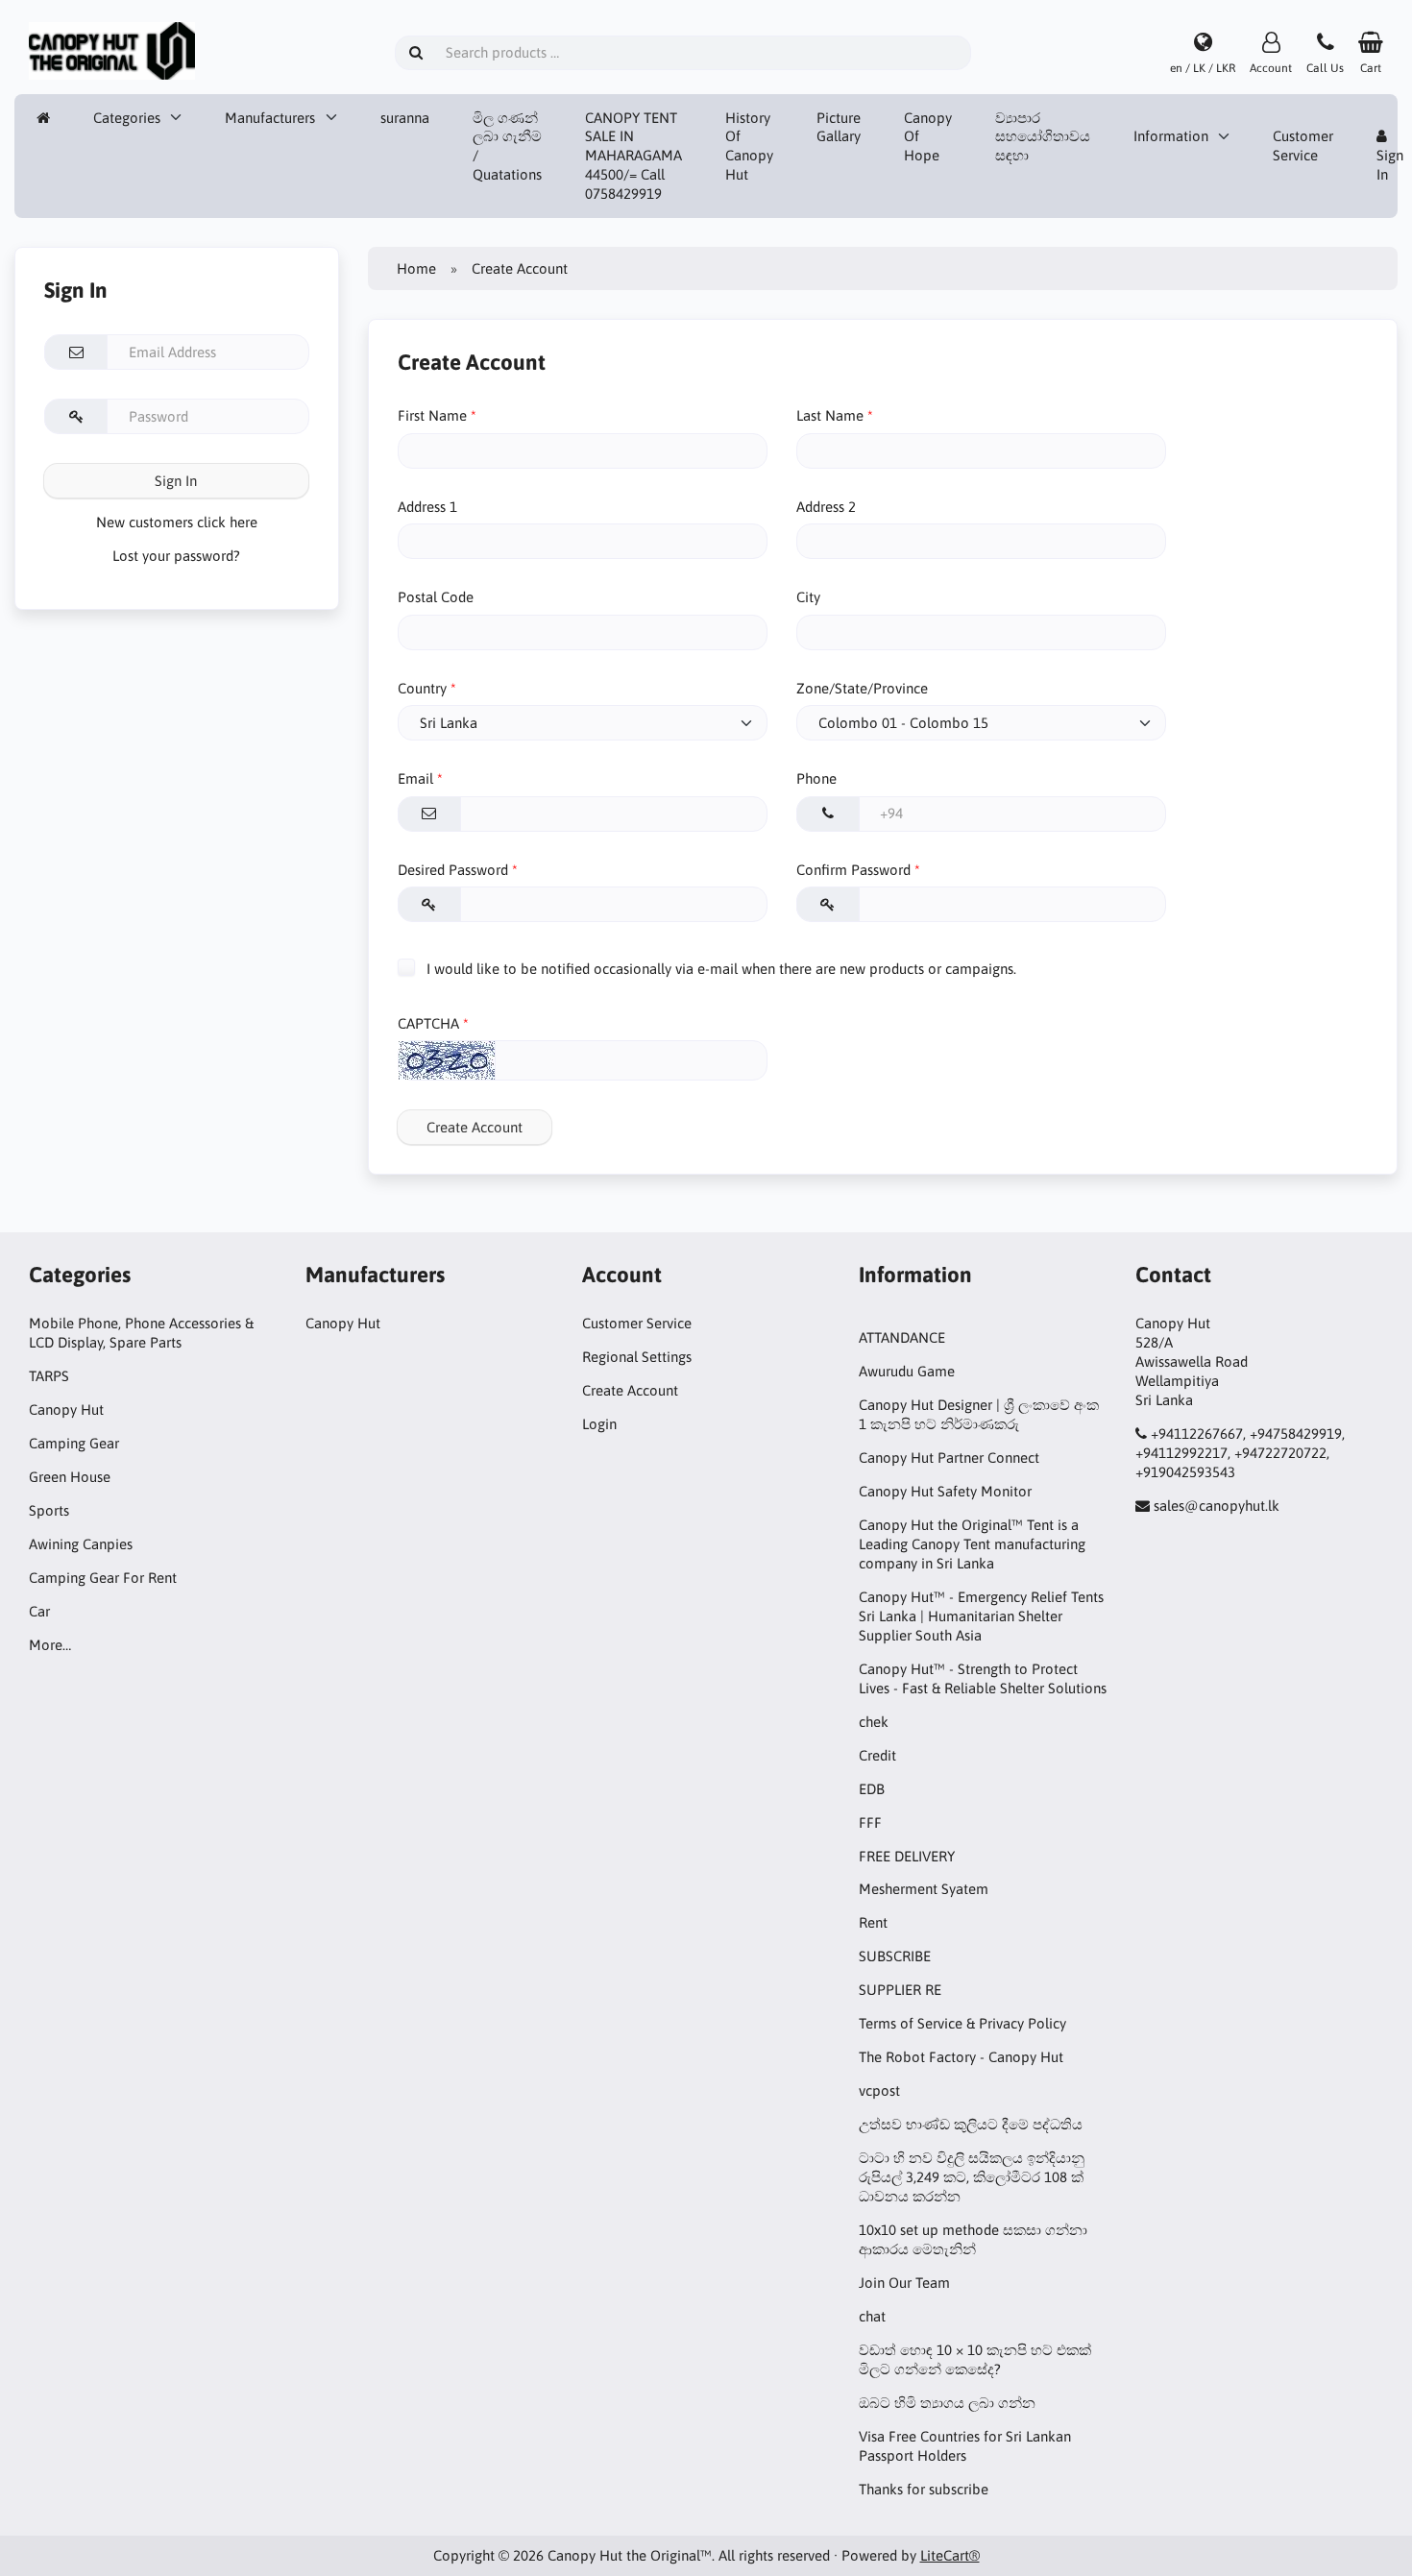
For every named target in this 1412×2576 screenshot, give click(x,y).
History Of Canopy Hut (749, 146)
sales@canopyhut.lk (1217, 1506)
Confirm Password (853, 870)
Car (39, 1611)
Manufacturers (270, 118)
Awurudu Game (907, 1371)
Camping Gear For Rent (103, 1578)
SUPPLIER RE (900, 1990)
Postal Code (436, 597)
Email (415, 778)
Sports (49, 1510)
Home (416, 268)
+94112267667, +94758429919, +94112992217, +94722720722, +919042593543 (1240, 1453)
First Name (432, 415)
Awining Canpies (81, 1544)
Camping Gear (74, 1443)
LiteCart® (950, 2555)
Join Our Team (904, 2283)
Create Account (475, 1127)
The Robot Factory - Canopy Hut (961, 2057)
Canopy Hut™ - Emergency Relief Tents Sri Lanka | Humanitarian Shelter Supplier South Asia (981, 1616)
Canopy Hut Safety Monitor (945, 1491)
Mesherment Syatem (924, 1889)
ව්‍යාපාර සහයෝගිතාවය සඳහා (1043, 137)
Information (1171, 136)
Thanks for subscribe (924, 2489)
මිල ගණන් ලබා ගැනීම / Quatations (507, 146)
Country (422, 688)
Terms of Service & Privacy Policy (962, 2023)
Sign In (176, 481)
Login (599, 1424)
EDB (872, 1789)
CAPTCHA (428, 1023)
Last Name (830, 415)
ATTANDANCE (902, 1337)
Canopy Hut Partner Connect (949, 1458)
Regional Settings (637, 1357)
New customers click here (177, 522)
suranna (405, 118)
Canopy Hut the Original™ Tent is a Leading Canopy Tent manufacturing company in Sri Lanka (972, 1544)
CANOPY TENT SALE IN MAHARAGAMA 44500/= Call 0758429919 (633, 156)
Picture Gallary (839, 127)
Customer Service (1303, 146)
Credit (877, 1755)
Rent (873, 1922)
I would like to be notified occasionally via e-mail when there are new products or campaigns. (719, 968)
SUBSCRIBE (895, 1956)
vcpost (879, 2090)
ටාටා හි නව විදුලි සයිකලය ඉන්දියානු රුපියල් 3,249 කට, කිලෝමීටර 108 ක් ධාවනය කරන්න (972, 2177)
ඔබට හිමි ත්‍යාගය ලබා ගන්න (947, 2403)
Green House (70, 1477)
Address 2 (826, 507)
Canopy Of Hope (928, 137)
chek (874, 1722)
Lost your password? (176, 556)
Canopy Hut (66, 1410)
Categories (127, 118)
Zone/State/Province (862, 688)
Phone (816, 778)
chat (872, 2316)
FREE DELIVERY (907, 1856)
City (808, 597)
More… (50, 1645)
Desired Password (453, 870)
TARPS (49, 1376)
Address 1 (427, 507)
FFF (870, 1823)
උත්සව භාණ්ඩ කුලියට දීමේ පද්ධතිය (971, 2124)
